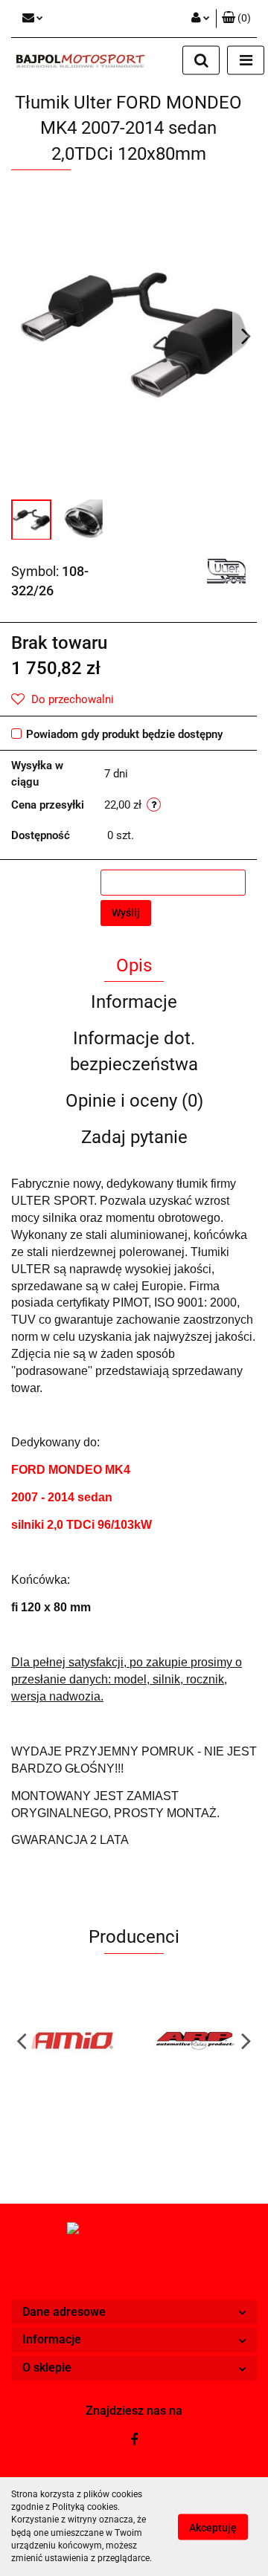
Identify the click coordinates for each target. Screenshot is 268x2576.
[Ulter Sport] (226, 571)
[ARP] (195, 2040)
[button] (134, 2313)
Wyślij (126, 913)
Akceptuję (213, 2527)
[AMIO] (73, 2040)
